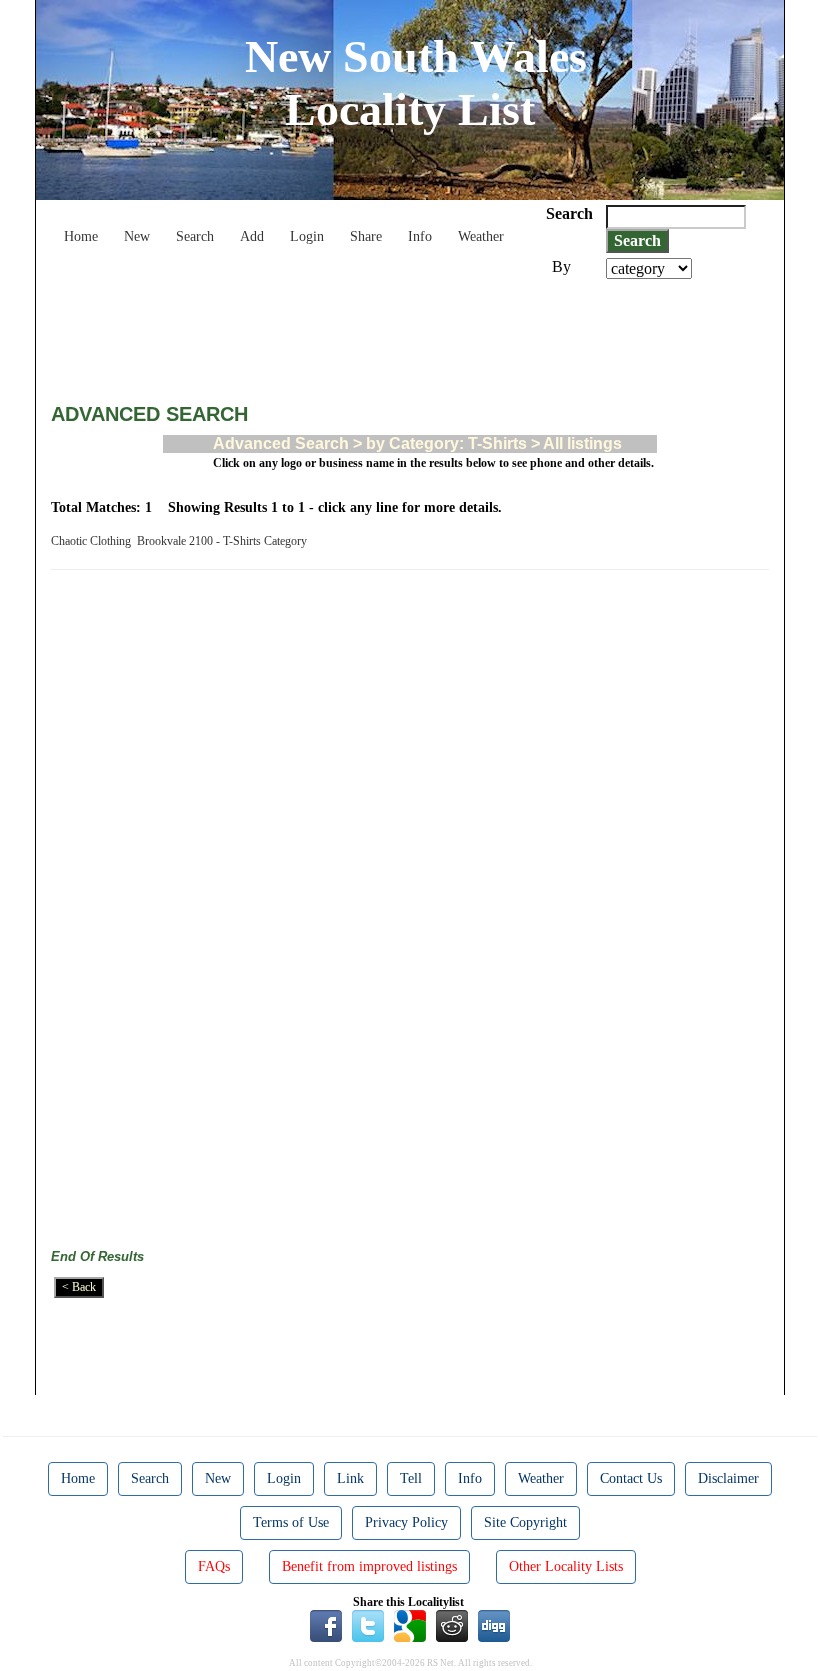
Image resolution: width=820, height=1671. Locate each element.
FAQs (214, 1566)
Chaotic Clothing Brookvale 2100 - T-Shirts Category (182, 541)
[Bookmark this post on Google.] (410, 1625)
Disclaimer (728, 1478)
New (137, 236)
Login (307, 236)
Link (350, 1478)
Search (195, 236)
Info (420, 236)
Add (252, 236)
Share (366, 236)
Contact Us (631, 1478)
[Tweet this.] (368, 1625)
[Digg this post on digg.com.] (494, 1625)
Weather (481, 236)
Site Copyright (525, 1522)
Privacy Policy (406, 1522)
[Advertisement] (415, 334)
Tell (411, 1478)
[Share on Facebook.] (326, 1625)
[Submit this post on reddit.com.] (452, 1625)
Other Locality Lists (566, 1566)
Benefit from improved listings (369, 1566)
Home (81, 236)
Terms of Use (291, 1522)
